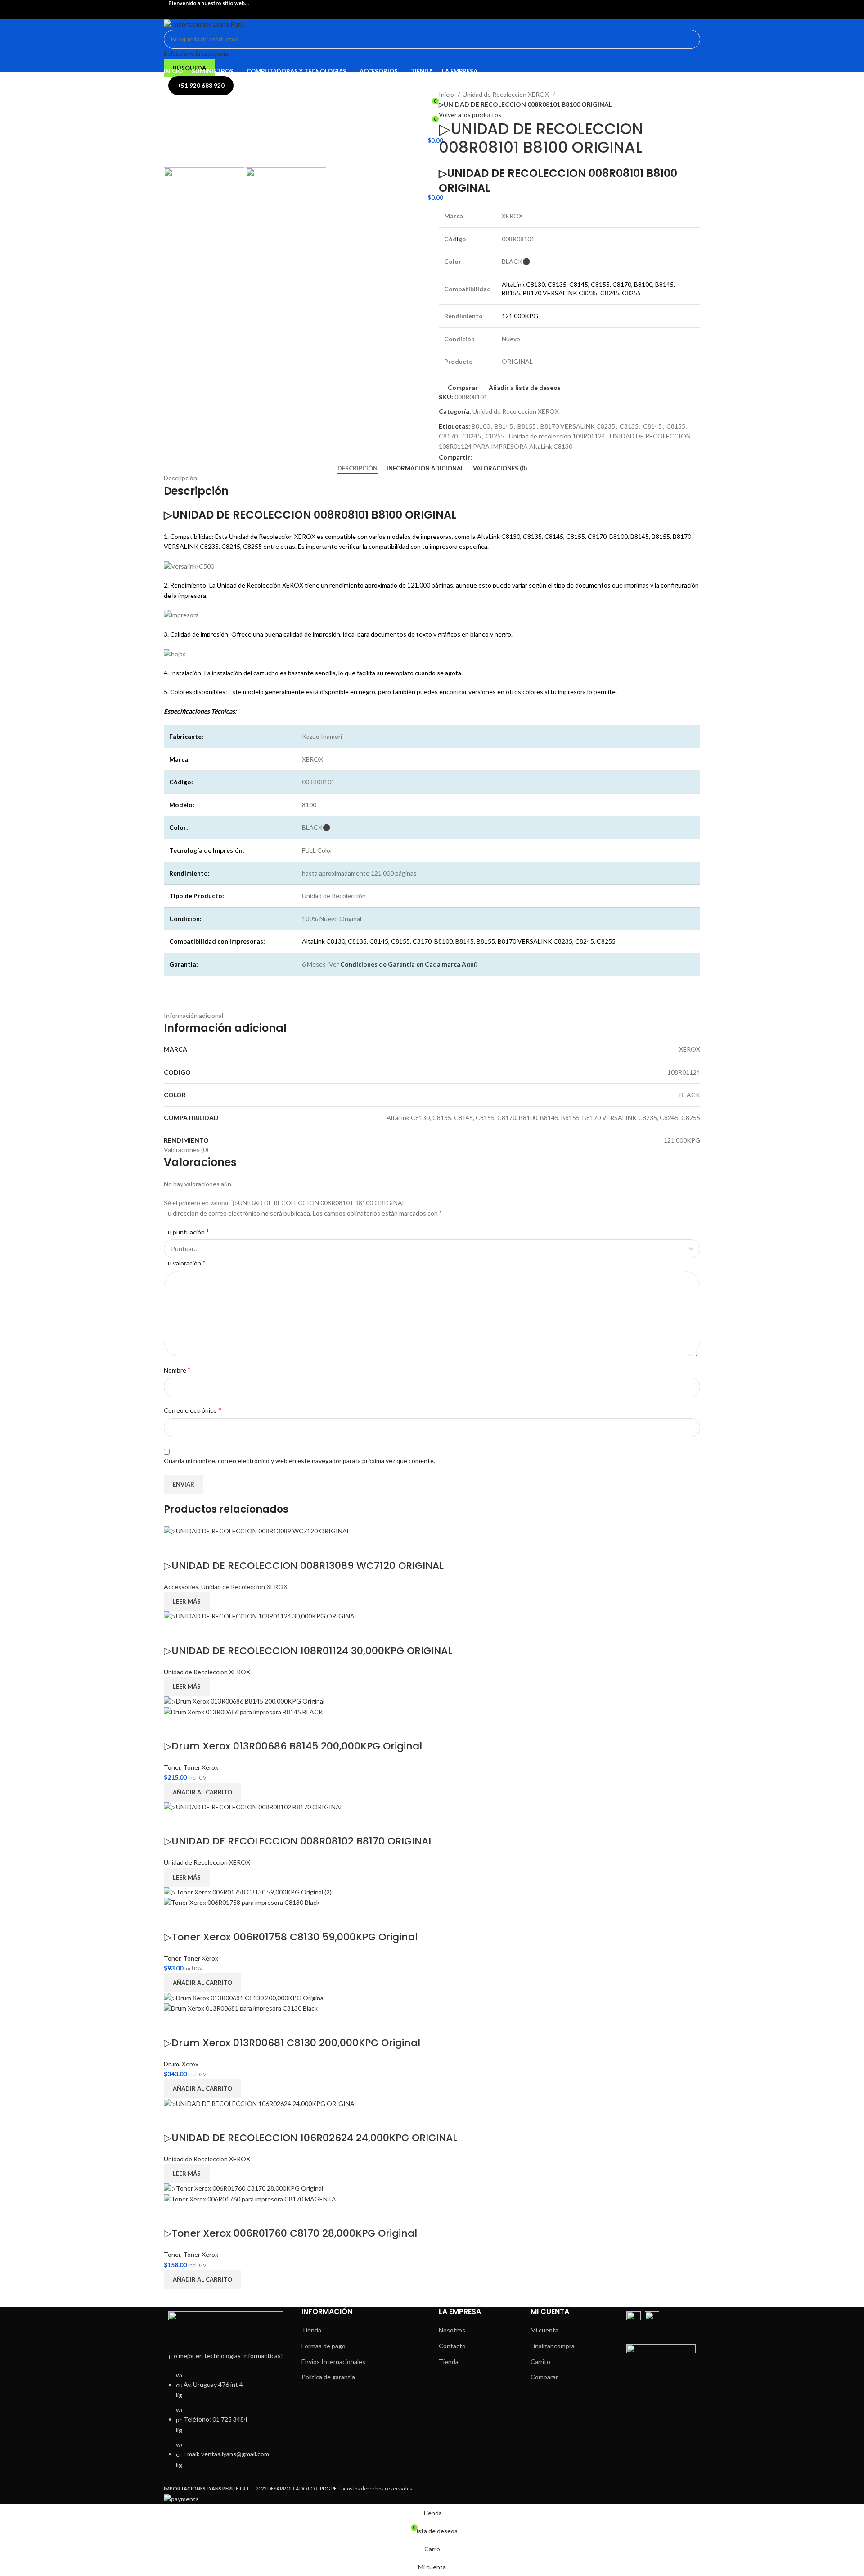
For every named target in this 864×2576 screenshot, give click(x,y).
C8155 (676, 426)
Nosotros (452, 2330)
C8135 (629, 426)
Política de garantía (328, 2377)
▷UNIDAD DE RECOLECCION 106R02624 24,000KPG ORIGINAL (310, 2138)
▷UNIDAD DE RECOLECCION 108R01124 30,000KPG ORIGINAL (308, 1651)
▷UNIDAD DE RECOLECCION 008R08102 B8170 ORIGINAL (298, 1841)
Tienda (311, 2330)
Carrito (540, 2361)
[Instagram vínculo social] (437, 12)
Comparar (544, 2377)
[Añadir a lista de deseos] (199, 1548)
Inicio (447, 94)
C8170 (448, 436)
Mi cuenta (544, 2330)
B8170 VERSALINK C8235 (578, 426)
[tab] (358, 469)
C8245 (472, 436)
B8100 (481, 426)
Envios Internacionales (333, 2361)
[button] (202, 1792)
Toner (172, 1767)
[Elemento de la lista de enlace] (226, 2425)
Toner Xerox (201, 1767)
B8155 (527, 426)
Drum (171, 2064)
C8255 (495, 436)
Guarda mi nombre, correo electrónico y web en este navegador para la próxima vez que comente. (299, 1461)
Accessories (181, 1587)
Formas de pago (324, 2346)
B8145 (504, 426)
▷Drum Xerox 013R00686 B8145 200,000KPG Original (293, 1746)
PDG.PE (328, 2488)
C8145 (652, 426)
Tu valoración (185, 1263)
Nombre (177, 1370)
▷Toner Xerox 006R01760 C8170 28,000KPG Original (290, 2233)
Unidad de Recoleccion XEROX (506, 94)
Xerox (190, 2064)
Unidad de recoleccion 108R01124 (557, 436)
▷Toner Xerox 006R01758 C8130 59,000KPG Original (291, 1937)
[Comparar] (175, 1548)
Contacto (452, 2346)
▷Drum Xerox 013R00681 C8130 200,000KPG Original (292, 2043)
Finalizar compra (553, 2346)
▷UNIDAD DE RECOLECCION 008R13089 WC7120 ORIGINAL (304, 1566)
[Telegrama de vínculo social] (490, 457)
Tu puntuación (187, 1232)
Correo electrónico (193, 1410)
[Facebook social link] (427, 12)
